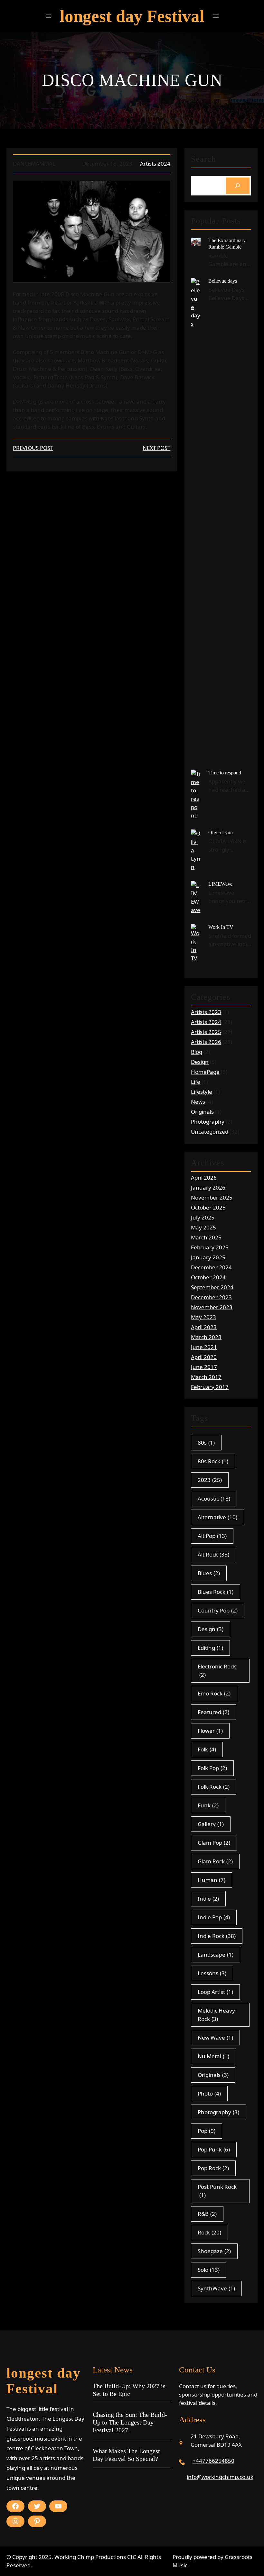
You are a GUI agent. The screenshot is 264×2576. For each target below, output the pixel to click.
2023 (210, 1480)
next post (156, 448)
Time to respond (225, 773)
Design (200, 1062)
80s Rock (213, 1461)
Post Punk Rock (217, 2191)
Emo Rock (214, 1693)
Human (212, 1880)
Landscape (216, 1955)
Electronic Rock (217, 1671)
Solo (209, 2270)
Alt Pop (212, 1536)
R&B (207, 2214)
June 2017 (204, 1367)
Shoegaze (214, 2251)
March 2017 (206, 1377)
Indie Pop (214, 1917)
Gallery (211, 1824)
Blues (209, 1573)
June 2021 (204, 1347)
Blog (197, 1052)
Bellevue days (223, 281)
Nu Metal (213, 2056)
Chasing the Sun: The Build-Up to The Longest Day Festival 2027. (130, 2422)
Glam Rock (215, 1861)
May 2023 (203, 1317)
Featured (213, 1712)
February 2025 (210, 1247)
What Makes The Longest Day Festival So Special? (126, 2455)
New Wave (215, 2037)
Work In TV (221, 927)
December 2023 (211, 1297)
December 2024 (211, 1267)
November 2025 (212, 1197)
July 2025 (203, 1217)
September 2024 (212, 1287)
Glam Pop (214, 1843)
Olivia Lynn (221, 832)
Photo (209, 2093)
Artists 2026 (206, 1042)
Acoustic (214, 1498)
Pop (207, 2131)
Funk (208, 1805)
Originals (202, 1112)
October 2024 (208, 1277)
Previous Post (33, 448)
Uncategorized (210, 1132)
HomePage (205, 1072)
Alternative (217, 1517)
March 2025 (206, 1237)
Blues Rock (216, 1592)
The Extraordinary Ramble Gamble (227, 243)
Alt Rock (213, 1554)
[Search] (238, 186)
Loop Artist (215, 1992)
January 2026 (208, 1188)
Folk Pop (212, 1768)
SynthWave (216, 2288)
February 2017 (210, 1387)
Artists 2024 (155, 164)
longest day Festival (132, 16)
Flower (210, 1731)
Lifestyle (202, 1092)
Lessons (212, 1973)
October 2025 (208, 1207)
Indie (208, 1899)
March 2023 (206, 1337)
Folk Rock (214, 1787)
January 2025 (208, 1257)
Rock (209, 2232)
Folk (207, 1749)
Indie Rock (217, 1936)
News (198, 1102)
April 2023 (204, 1327)
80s (206, 1443)
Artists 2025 (206, 1032)
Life (196, 1082)
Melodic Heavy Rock (216, 2015)
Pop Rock (213, 2168)
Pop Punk (214, 2149)
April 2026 (204, 1178)
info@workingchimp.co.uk (220, 2477)
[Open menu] (48, 16)
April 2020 (204, 1357)
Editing (210, 1648)
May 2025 (203, 1227)
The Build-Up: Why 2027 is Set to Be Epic (129, 2390)
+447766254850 (213, 2461)
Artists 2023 (206, 1012)
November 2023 (212, 1307)
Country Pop (218, 1610)
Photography (208, 1122)
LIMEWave (220, 884)
